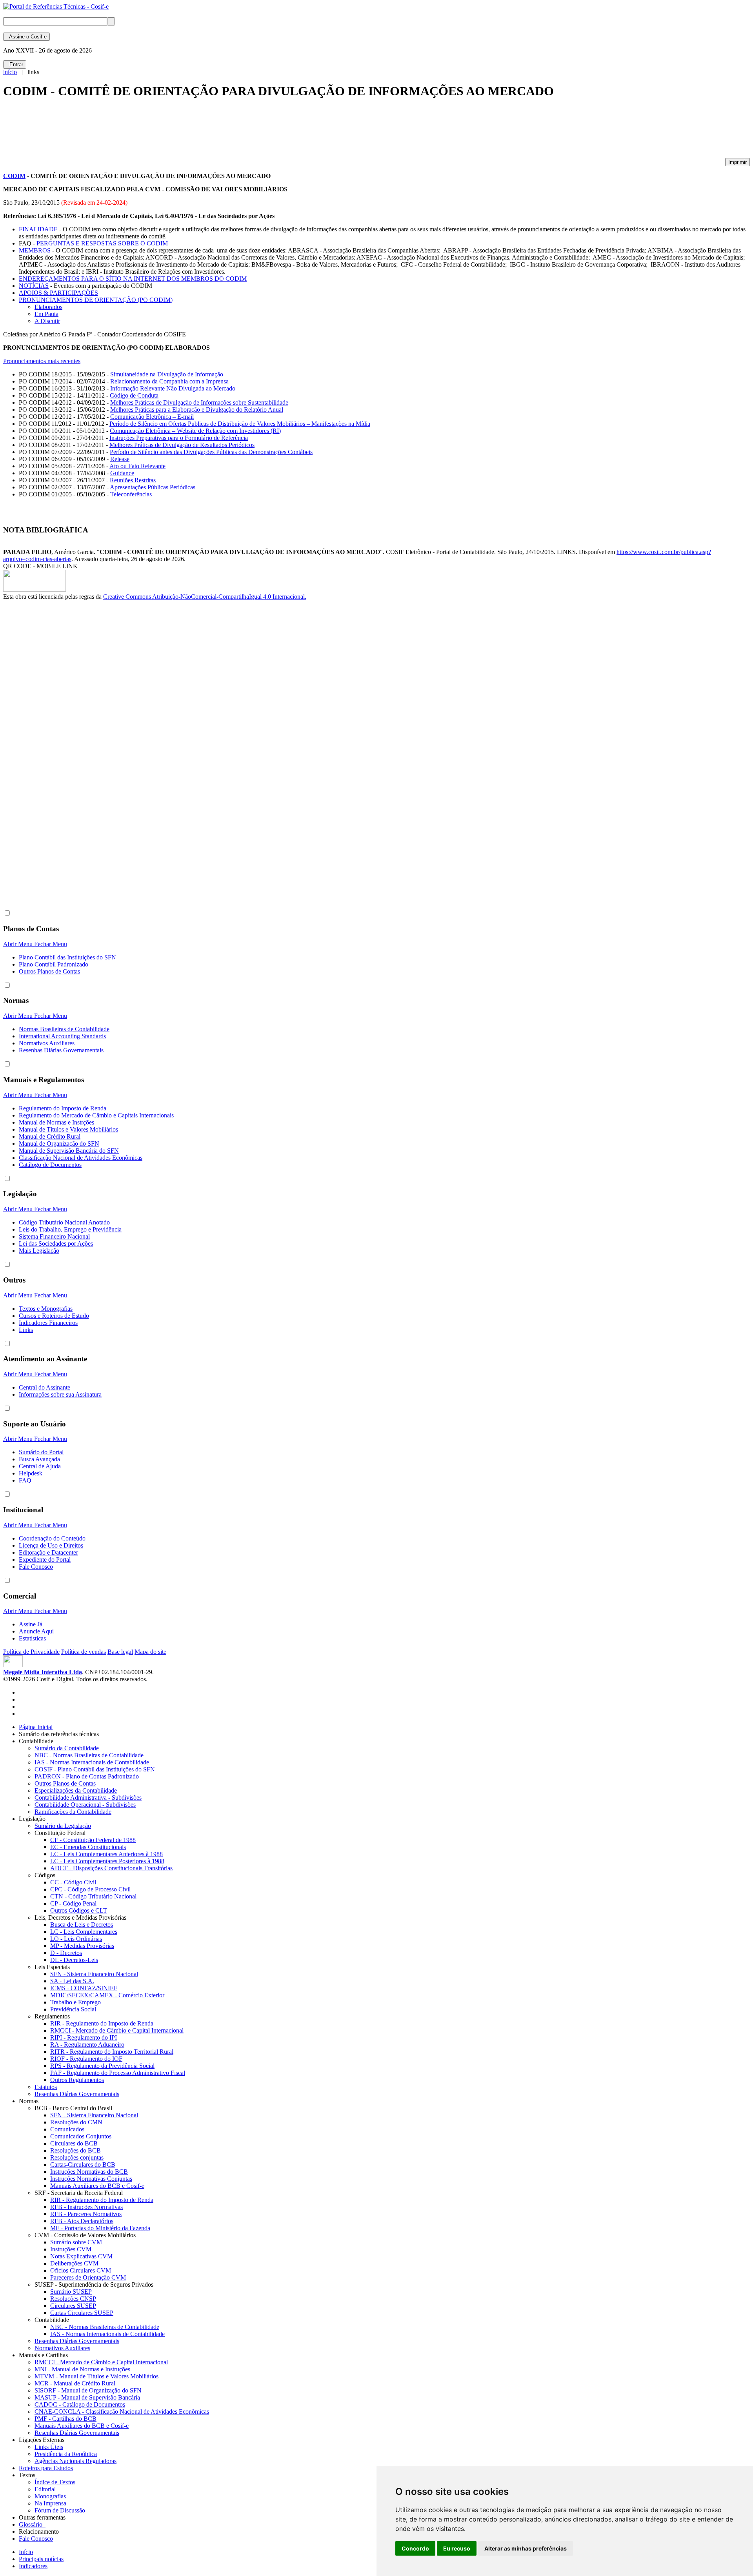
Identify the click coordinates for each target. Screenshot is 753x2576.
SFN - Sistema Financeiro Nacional (94, 1974)
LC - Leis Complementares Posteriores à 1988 (107, 1861)
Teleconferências (131, 494)
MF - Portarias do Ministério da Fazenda (100, 2228)
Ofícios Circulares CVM (81, 2270)
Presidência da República (66, 2454)
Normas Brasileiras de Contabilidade (64, 1029)
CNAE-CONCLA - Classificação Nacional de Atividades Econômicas (122, 2412)
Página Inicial (36, 1727)
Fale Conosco (36, 1567)
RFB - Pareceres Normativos (86, 2214)
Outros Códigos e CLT (79, 1910)
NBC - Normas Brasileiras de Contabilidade (89, 1755)
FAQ (25, 1480)
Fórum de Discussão (60, 2510)
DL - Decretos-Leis (74, 1960)
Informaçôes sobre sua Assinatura (60, 1394)
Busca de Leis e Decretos (82, 1925)
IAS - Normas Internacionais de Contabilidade (92, 1762)
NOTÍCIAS (34, 286)
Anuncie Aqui (36, 1631)
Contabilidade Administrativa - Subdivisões (88, 1798)
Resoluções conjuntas (77, 2157)
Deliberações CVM (74, 2263)
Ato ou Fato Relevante (137, 466)
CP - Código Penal (73, 1903)
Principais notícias (41, 2559)
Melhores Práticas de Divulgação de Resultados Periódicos (182, 445)
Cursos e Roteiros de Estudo (54, 1316)
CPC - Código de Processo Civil (90, 1889)
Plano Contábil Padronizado (54, 964)
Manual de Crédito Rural (50, 1136)
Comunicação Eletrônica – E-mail (152, 417)
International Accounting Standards (62, 1036)
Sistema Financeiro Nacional (54, 1236)
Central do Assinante (45, 1387)
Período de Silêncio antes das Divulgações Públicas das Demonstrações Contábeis (211, 452)
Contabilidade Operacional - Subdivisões (85, 1805)
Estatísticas (32, 1638)
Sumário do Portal (41, 1452)
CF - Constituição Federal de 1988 (93, 1840)
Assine (26, 37)
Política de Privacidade (31, 1652)
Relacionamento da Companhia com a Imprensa (169, 381)
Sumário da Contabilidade (67, 1748)
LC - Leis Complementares (84, 1932)
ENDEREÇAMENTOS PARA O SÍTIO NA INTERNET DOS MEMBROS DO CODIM (133, 279)
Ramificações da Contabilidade (73, 1812)
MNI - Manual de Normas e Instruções (82, 2369)
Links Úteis (49, 2447)
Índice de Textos (55, 2482)
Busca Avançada (39, 1459)
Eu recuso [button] (457, 2548)
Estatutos (46, 2087)
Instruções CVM (71, 2249)
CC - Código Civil (73, 1882)
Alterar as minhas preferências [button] (526, 2548)
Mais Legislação (39, 1251)
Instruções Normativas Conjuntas (91, 2179)
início (10, 72)
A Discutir (47, 321)
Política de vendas (84, 1652)
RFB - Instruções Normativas (86, 2207)
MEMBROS (35, 250)
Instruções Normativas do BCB (89, 2172)
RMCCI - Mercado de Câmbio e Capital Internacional (117, 2030)
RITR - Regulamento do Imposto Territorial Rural (112, 2052)
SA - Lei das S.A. (72, 1981)
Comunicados (67, 2129)
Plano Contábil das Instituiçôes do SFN (67, 957)
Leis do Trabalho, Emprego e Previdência (70, 1229)
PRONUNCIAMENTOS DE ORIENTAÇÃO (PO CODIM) (96, 300)
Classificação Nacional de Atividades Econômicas (81, 1158)
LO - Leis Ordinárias (76, 1939)
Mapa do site (150, 1652)
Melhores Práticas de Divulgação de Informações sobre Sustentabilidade (199, 402)
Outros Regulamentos (77, 2080)
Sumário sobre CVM (76, 2242)
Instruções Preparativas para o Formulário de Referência (179, 438)
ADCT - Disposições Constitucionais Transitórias (111, 1868)
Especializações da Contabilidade (76, 1790)
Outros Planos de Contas (49, 971)
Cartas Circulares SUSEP (82, 2313)
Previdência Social (73, 2009)
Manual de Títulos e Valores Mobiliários (68, 1129)
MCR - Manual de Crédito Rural (75, 2383)
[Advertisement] (146, 132)
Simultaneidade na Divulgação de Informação (167, 374)
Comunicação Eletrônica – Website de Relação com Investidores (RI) (195, 431)
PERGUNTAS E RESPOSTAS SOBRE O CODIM (102, 243)
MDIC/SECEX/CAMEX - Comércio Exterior (107, 1995)
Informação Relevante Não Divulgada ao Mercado (173, 388)
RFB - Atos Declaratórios (82, 2221)
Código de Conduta (134, 395)
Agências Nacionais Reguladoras (75, 2461)
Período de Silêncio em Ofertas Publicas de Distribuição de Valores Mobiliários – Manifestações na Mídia (240, 424)
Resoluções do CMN (76, 2122)
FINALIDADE (38, 229)
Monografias (50, 2496)
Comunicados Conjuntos (81, 2136)
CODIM (14, 176)
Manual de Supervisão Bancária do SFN (69, 1151)
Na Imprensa (50, 2503)
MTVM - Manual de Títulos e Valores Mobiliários (96, 2376)
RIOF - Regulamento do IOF (86, 2059)
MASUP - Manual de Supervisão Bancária (87, 2397)
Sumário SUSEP (71, 2292)
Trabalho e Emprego (75, 2002)
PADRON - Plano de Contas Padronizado (87, 1776)
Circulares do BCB (74, 2143)
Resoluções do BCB (75, 2150)
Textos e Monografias (46, 1309)
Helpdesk (31, 1473)
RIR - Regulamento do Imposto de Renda (102, 2023)
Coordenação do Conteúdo (52, 1538)
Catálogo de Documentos (50, 1165)
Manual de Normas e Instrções (56, 1122)
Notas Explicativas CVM (81, 2256)
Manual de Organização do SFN (59, 1144)
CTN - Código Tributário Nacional (93, 1896)
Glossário (32, 2524)
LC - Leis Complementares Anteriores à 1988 (106, 1854)
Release (120, 459)
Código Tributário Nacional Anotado (64, 1222)
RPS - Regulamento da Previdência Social (102, 2066)
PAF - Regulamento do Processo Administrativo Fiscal (118, 2073)
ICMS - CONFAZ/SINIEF (84, 1988)
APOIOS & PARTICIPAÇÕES (58, 293)
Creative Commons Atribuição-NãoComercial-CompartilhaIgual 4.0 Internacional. (205, 597)
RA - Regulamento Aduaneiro (87, 2045)
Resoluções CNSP (73, 2299)
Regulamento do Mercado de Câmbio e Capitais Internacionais (96, 1115)
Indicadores (33, 2566)
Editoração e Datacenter (48, 1552)
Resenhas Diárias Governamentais (61, 1050)
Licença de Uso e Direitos (51, 1545)
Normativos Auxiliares (47, 1043)
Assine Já (31, 1624)
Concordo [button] (415, 2548)
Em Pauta (46, 314)
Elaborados (48, 307)
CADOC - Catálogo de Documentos (80, 2404)
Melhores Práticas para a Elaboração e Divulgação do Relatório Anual (197, 410)
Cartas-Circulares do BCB (83, 2165)
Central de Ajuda (40, 1466)
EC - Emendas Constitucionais (88, 1847)
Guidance (122, 473)
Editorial (45, 2489)
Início (26, 2552)
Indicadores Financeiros (48, 1323)
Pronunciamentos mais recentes (42, 361)
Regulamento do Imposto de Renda (63, 1108)
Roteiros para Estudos (46, 2468)
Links (26, 1330)
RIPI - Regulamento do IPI (84, 2037)
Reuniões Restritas (133, 480)
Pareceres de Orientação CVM (88, 2277)
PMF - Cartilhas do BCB (65, 2419)
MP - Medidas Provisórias (82, 1946)
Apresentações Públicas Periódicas (153, 487)
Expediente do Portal (45, 1560)
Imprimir (738, 162)
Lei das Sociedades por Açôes (56, 1243)
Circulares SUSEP (73, 2306)
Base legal (120, 1652)
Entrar (15, 64)
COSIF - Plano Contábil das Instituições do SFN (95, 1769)
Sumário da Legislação (63, 1826)
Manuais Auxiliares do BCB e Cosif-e (97, 2186)
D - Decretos (66, 1953)
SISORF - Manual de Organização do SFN (88, 2390)
